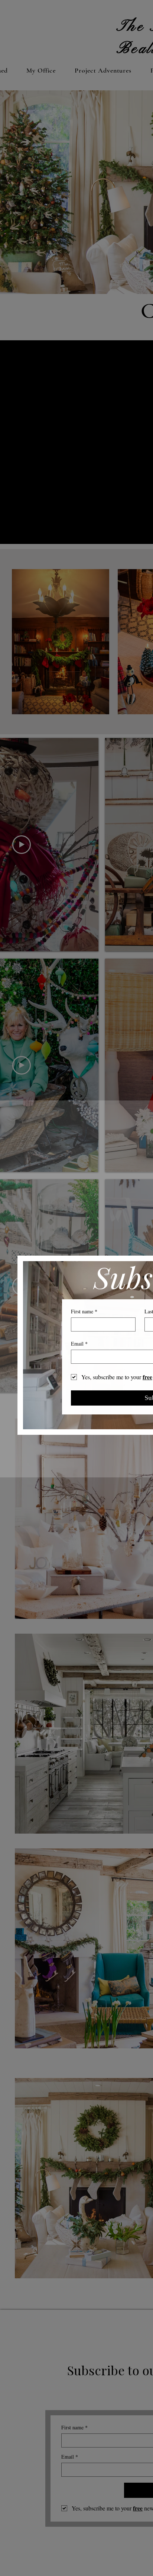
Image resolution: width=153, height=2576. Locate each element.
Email (79, 1344)
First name (84, 1311)
